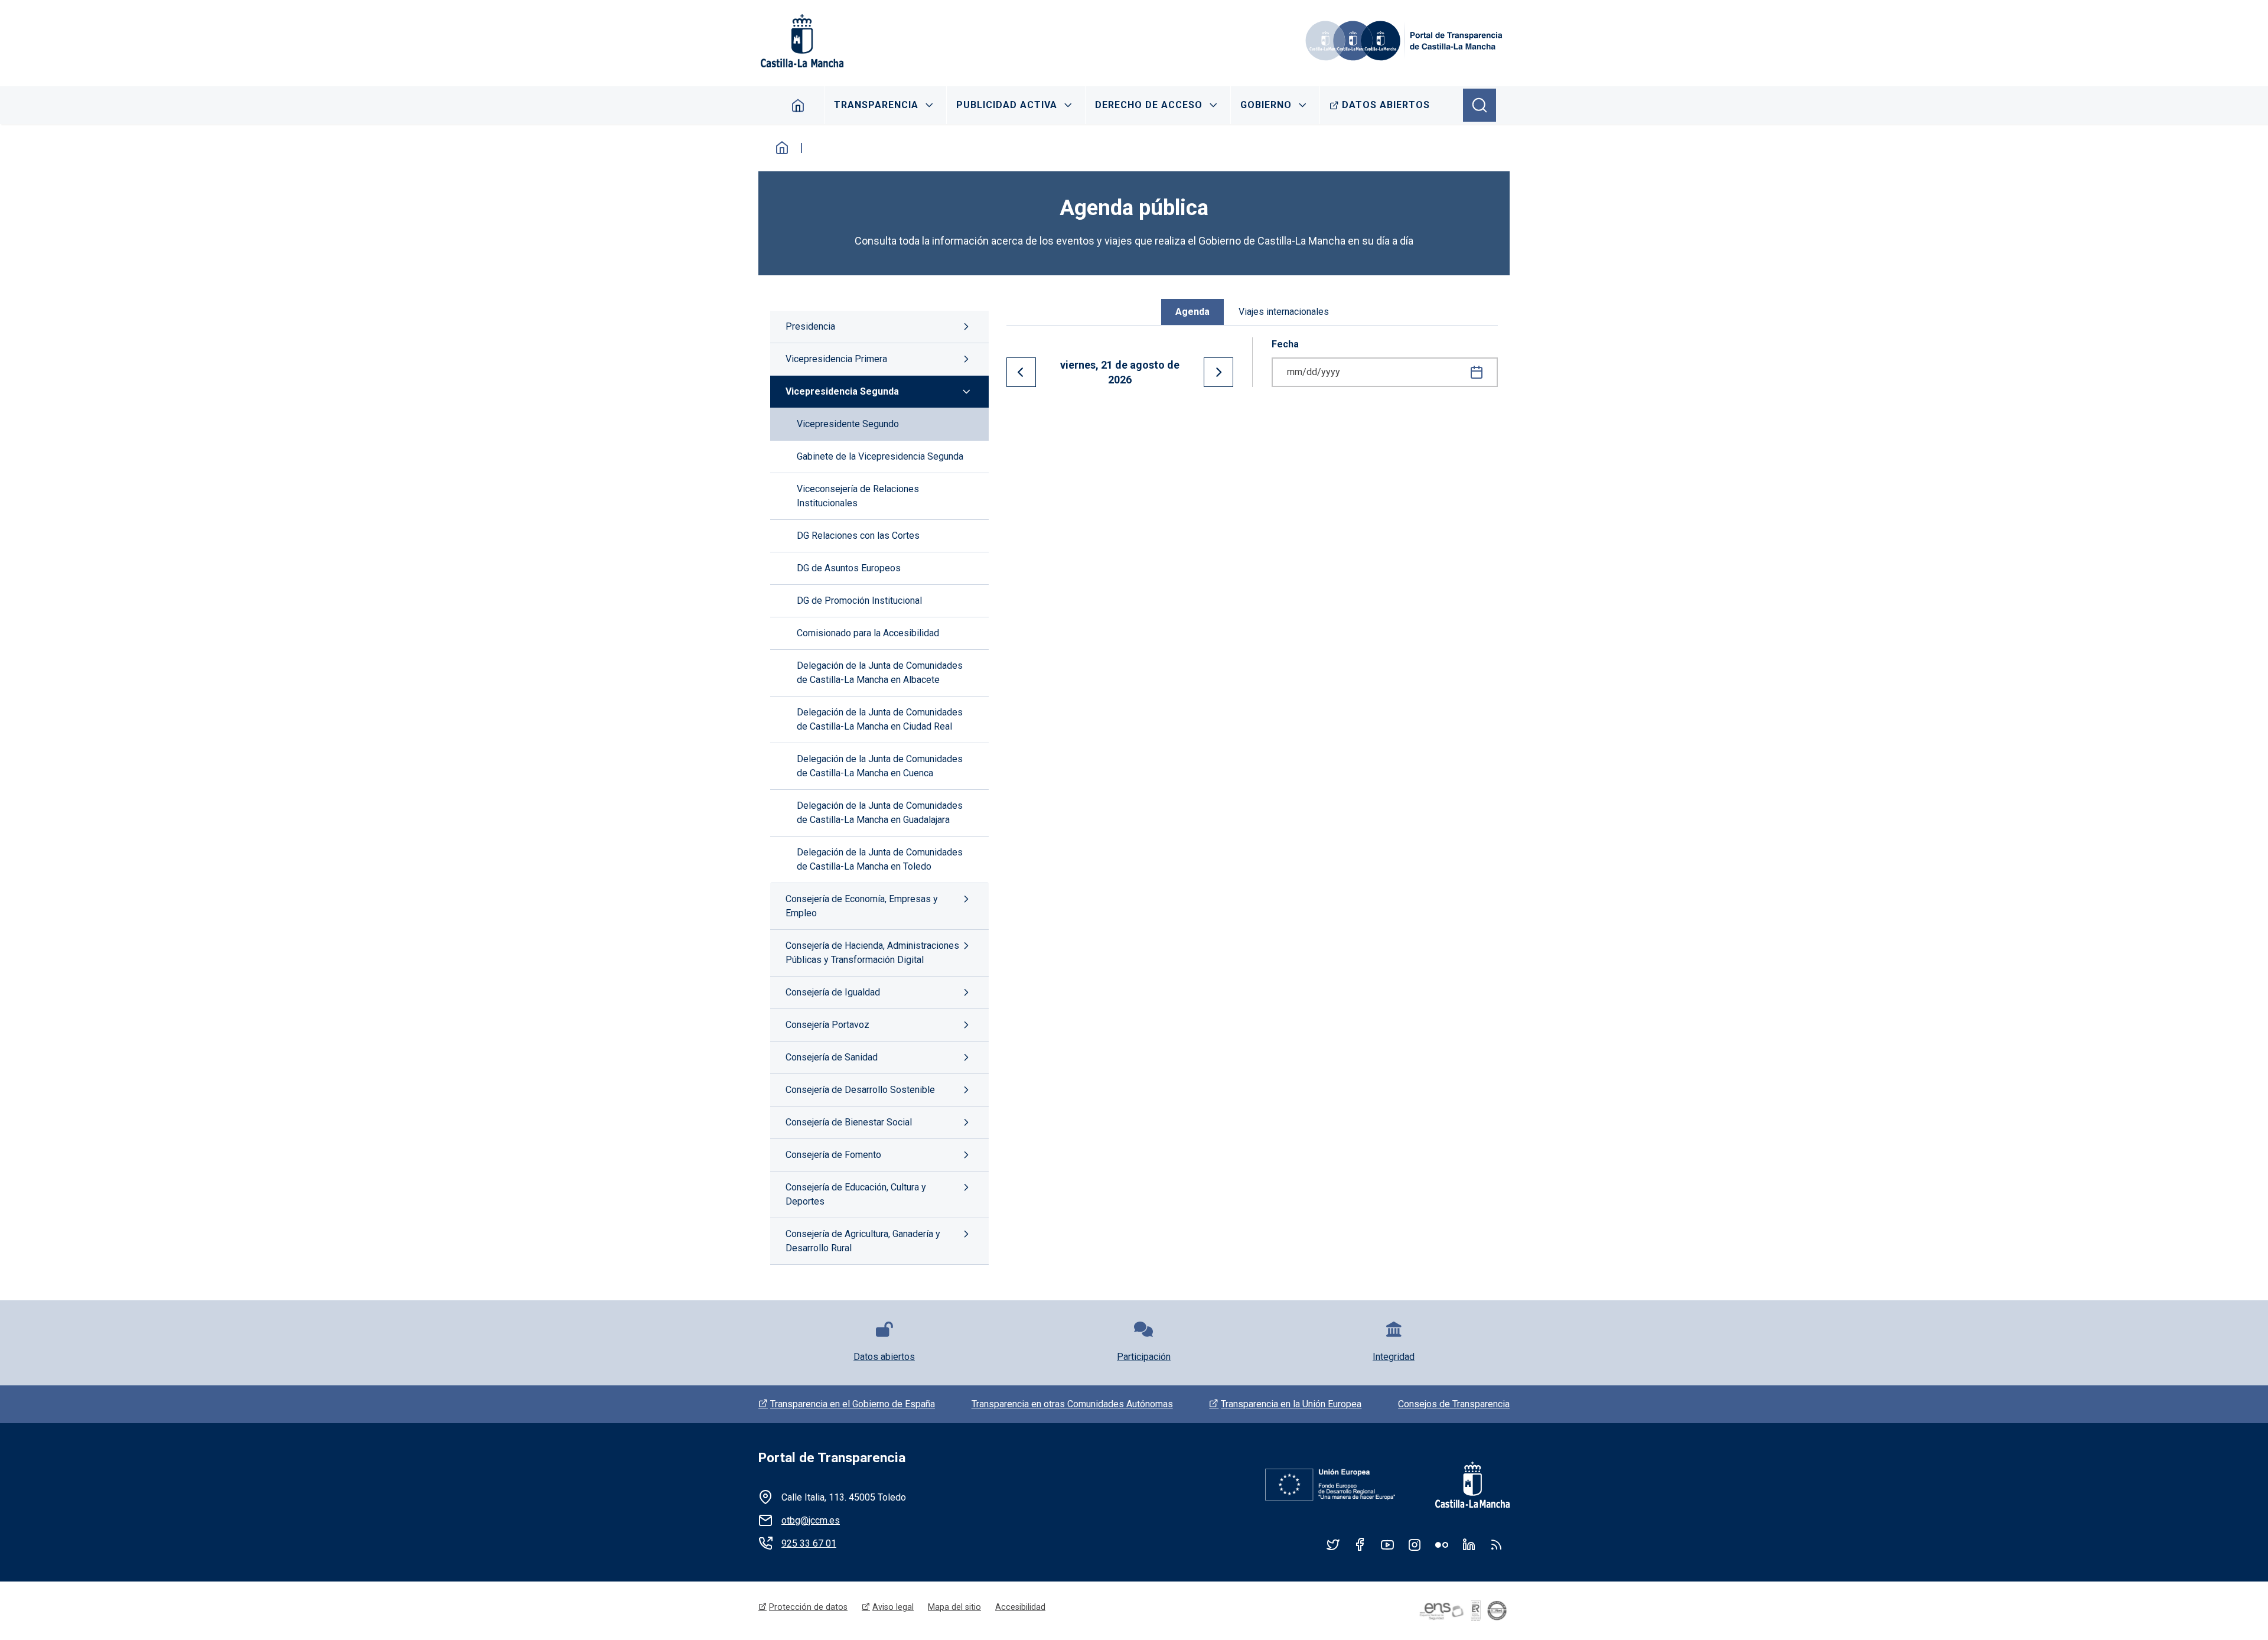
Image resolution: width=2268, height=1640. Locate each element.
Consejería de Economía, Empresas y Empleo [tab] (862, 906)
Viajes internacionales (1284, 312)
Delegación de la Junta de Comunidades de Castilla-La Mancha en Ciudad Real (880, 719)
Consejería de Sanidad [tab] (832, 1057)
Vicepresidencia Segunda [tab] (842, 391)
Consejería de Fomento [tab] (833, 1155)
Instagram (1415, 1544)
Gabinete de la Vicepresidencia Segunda (880, 456)
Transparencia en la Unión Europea (1291, 1404)
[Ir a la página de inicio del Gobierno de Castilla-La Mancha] (801, 41)
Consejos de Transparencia (1454, 1404)
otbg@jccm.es (811, 1520)
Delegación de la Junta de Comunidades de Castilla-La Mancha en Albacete (880, 673)
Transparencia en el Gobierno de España (853, 1404)
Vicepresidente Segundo (848, 424)
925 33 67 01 (809, 1543)
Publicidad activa (1007, 105)
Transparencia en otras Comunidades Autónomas (1072, 1404)
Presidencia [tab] (810, 326)
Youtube (1387, 1544)
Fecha (1285, 344)
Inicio (782, 148)
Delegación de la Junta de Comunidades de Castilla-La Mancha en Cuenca (880, 766)
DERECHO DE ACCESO (1149, 105)
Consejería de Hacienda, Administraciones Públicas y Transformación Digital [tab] (872, 953)
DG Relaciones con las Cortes (858, 536)
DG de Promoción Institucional (859, 601)
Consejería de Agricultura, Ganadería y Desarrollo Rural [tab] (863, 1241)
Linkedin (1469, 1544)
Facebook (1360, 1544)
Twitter (1333, 1544)
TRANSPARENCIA (876, 105)
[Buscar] (1480, 105)
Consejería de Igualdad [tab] (833, 992)
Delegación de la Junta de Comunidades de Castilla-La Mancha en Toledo (880, 859)
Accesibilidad (1020, 1607)
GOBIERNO (1266, 105)
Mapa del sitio (954, 1607)
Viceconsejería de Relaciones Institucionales (858, 496)
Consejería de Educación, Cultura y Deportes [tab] (856, 1194)
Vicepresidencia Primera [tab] (836, 359)
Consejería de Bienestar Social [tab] (849, 1122)
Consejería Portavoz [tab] (827, 1025)
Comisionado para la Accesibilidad (868, 633)
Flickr (1442, 1544)
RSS (1496, 1544)
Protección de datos (808, 1607)
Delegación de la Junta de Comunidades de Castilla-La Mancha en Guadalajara (880, 813)
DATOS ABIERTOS (1386, 105)
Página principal (798, 105)
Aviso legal (893, 1607)
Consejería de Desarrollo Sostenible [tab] (860, 1090)
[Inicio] (1406, 41)
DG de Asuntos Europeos (849, 568)
